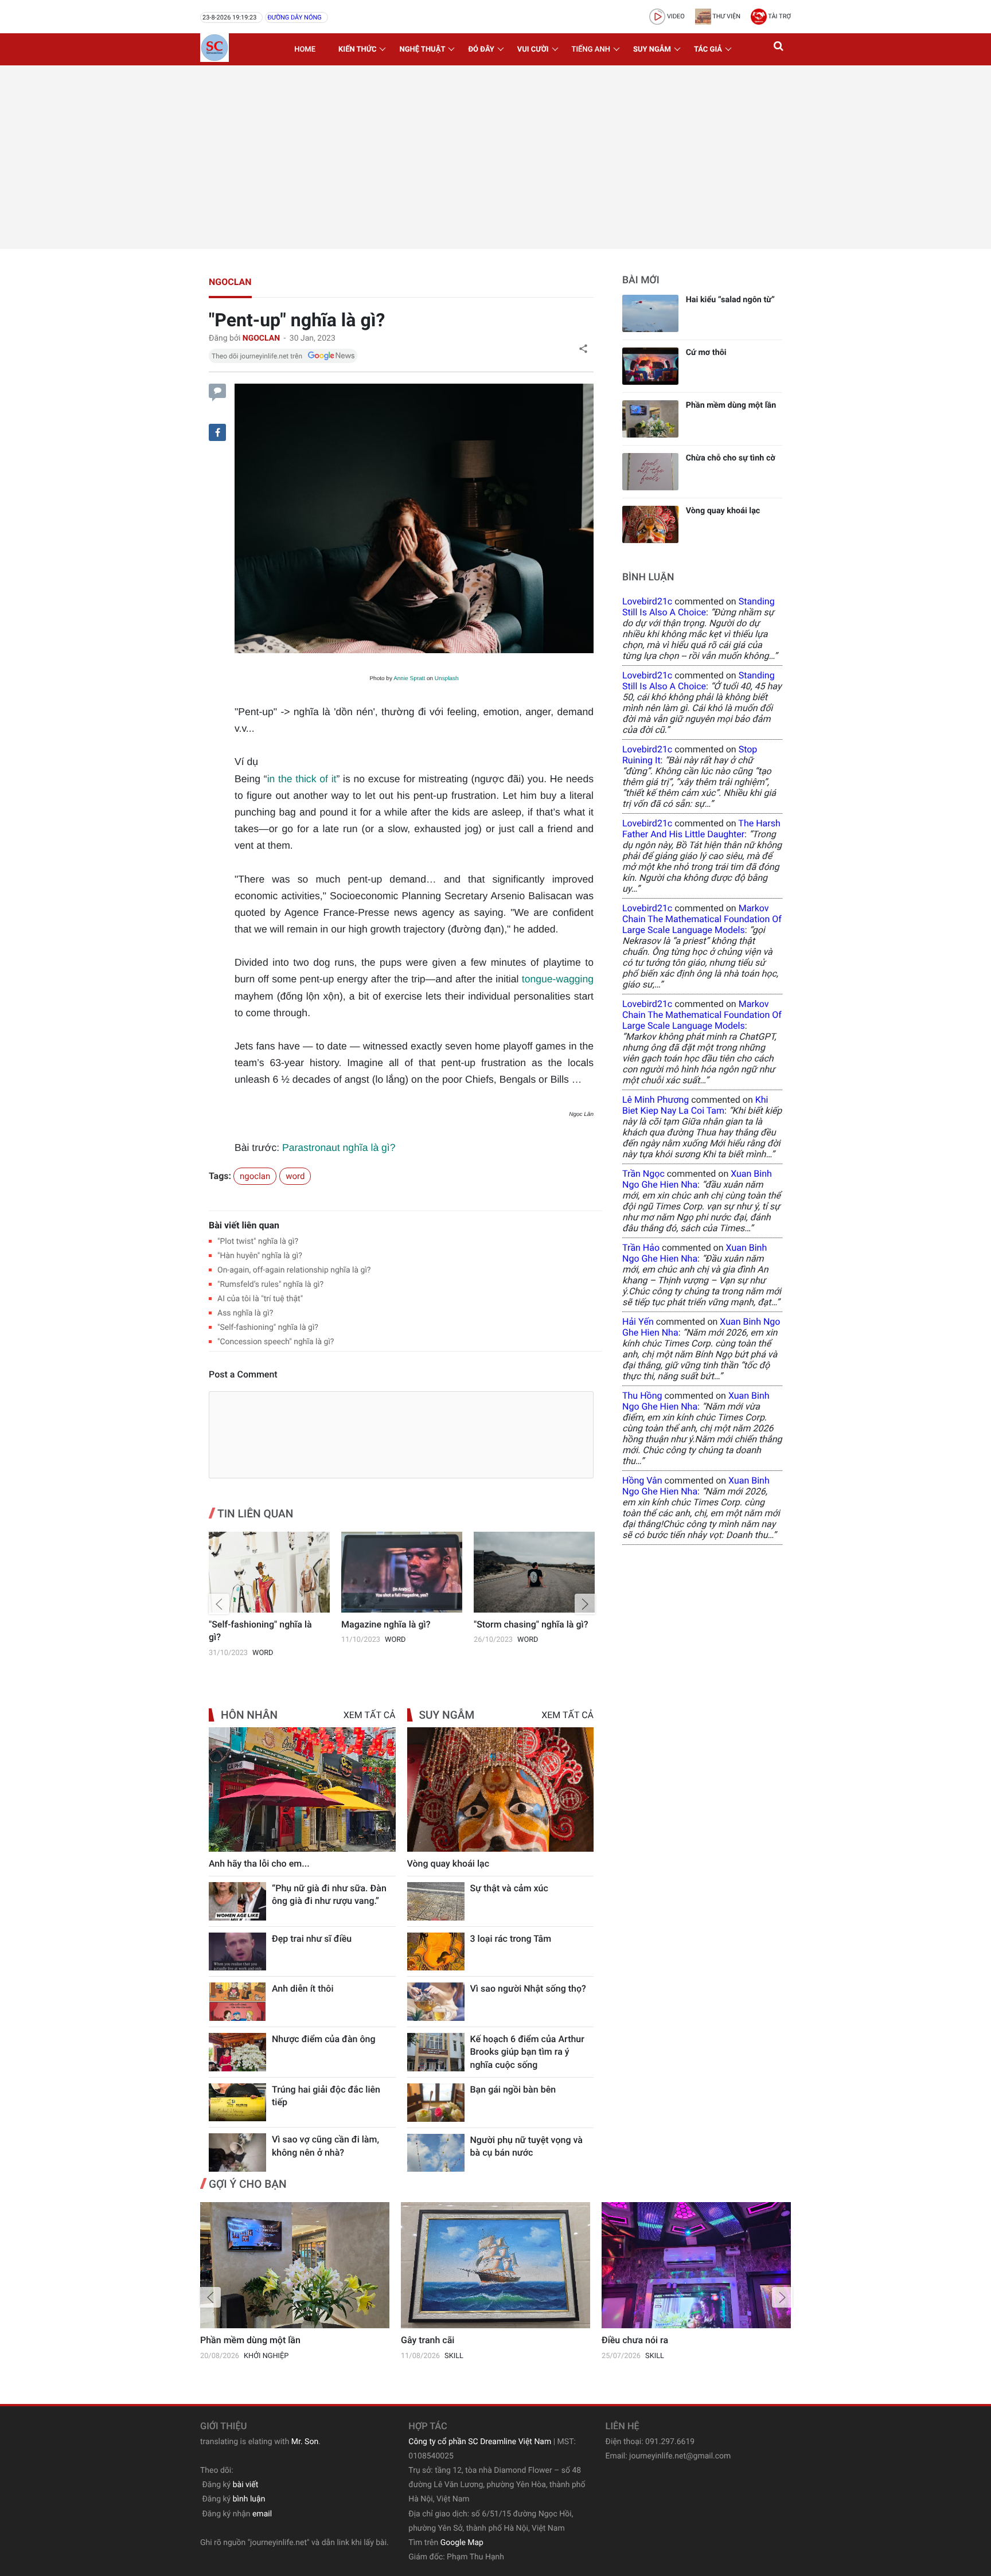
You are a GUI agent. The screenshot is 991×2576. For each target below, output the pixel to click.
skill (454, 2356)
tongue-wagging (558, 979)
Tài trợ (779, 16)
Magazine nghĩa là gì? (253, 1624)
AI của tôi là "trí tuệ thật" (260, 1299)
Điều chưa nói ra (635, 2340)
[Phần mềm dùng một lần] (650, 419)
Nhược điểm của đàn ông (324, 2039)
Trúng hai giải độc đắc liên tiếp (326, 2096)
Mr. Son (305, 2442)
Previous (219, 1604)
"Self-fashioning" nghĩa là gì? (268, 1328)
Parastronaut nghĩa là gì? (339, 1148)
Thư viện (726, 16)
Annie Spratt (409, 679)
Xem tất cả (370, 1715)
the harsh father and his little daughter (701, 829)
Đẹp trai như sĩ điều (312, 1939)
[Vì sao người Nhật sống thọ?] (436, 2002)
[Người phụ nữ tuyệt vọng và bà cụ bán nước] (436, 2153)
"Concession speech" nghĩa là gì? (276, 1342)
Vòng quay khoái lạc (448, 1863)
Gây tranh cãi (428, 2340)
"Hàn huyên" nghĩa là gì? (260, 1256)
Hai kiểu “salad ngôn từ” (730, 300)
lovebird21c (647, 601)
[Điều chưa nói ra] (696, 2265)
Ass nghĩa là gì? (245, 1313)
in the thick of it (302, 779)
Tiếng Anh (591, 50)
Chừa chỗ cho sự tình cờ (731, 458)
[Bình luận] (217, 391)
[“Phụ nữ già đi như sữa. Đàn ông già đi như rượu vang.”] (237, 1901)
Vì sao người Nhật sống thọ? (528, 1988)
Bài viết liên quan (244, 1225)
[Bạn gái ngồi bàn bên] (436, 2103)
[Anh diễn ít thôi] (237, 2002)
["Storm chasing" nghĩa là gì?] (402, 1572)
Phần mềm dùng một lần (731, 405)
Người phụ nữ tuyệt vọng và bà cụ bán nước (526, 2146)
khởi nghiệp (266, 2356)
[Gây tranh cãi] (495, 2265)
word (295, 1176)
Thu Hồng (642, 1396)
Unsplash (447, 679)
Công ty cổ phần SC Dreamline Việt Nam (480, 2442)
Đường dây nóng (294, 17)
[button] (779, 49)
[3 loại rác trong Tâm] (436, 1952)
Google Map (462, 2543)
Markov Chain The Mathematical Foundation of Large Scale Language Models (702, 919)
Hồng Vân (642, 1480)
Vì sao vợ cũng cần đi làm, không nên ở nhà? (325, 2146)
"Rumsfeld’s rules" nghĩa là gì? (270, 1285)
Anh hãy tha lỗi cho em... (259, 1863)
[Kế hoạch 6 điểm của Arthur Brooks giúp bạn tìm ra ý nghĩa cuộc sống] (436, 2052)
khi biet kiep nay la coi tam (695, 1105)
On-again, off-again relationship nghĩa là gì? (294, 1270)
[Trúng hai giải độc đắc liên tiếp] (237, 2103)
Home (305, 50)
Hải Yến (638, 1322)
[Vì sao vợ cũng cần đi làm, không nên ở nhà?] (237, 2152)
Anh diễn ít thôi (303, 1988)
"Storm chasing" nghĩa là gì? (398, 1624)
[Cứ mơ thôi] (650, 366)
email (262, 2514)
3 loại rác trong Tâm (511, 1939)
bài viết (246, 2485)
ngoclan (230, 282)
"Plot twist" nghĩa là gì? (258, 1242)
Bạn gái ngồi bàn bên (513, 2089)
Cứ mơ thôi (706, 352)
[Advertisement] (495, 157)
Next (585, 1604)
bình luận (249, 2499)
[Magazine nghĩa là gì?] (269, 1572)
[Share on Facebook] (217, 432)
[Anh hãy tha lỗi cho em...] (302, 1789)
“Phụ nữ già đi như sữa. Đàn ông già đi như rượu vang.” (329, 1894)
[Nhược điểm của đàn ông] (237, 2052)
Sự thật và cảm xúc (509, 1888)
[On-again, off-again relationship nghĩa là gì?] (534, 1572)
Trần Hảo (641, 1248)
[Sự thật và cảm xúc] (436, 1901)
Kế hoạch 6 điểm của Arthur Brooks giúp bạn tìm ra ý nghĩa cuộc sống (527, 2052)
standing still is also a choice (699, 607)
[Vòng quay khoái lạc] (501, 1789)
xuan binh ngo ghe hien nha (697, 1179)
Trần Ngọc (643, 1174)
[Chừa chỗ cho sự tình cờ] (650, 472)
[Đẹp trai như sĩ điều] (237, 1952)
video (675, 16)
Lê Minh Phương (656, 1100)
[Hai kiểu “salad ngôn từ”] (650, 313)
